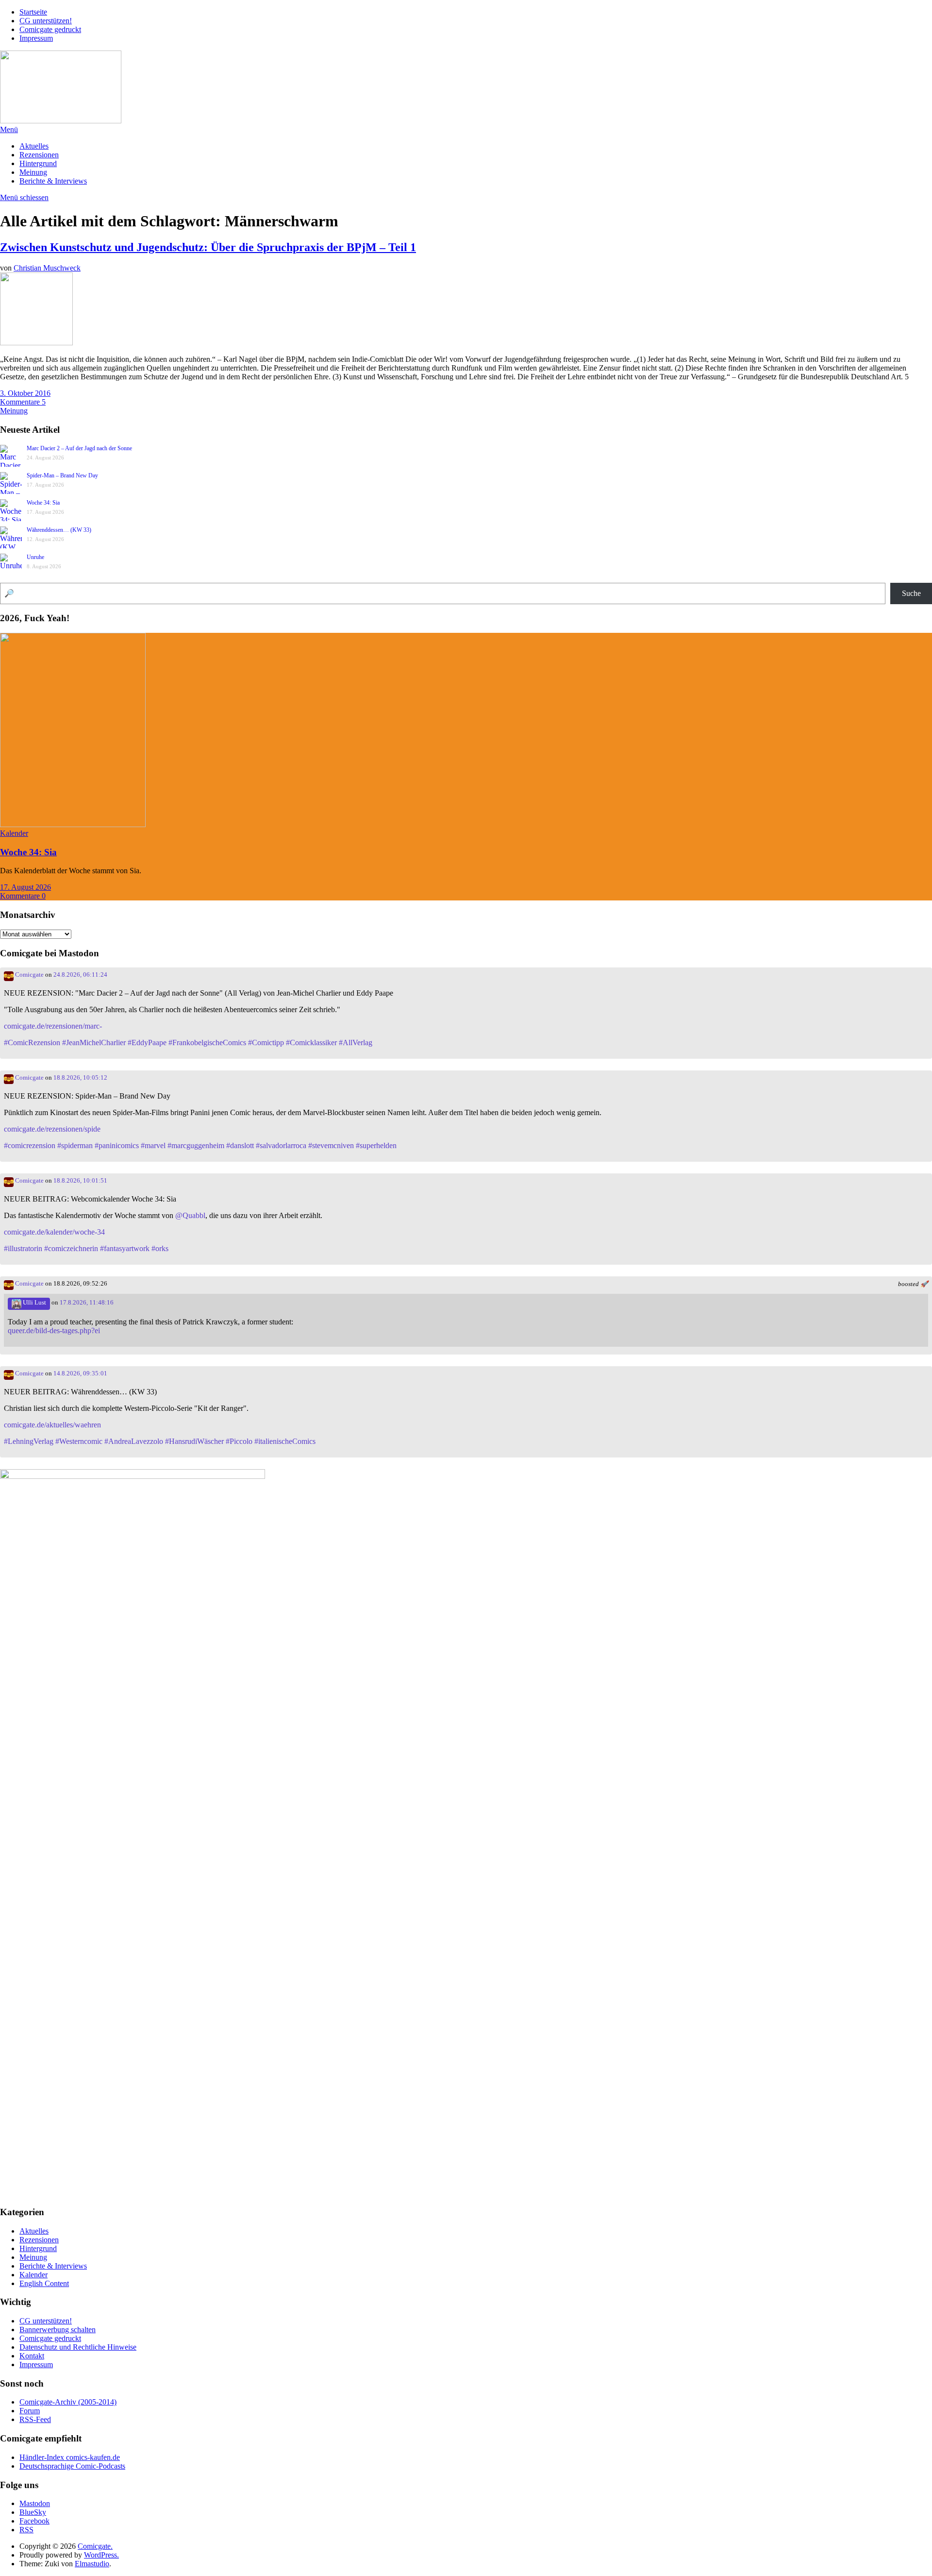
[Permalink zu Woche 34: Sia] (73, 824)
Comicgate (29, 975)
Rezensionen (39, 155)
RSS (26, 2530)
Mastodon (35, 2503)
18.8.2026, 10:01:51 (80, 1181)
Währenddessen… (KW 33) (59, 530)
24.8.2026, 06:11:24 (80, 975)
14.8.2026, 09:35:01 (80, 1373)
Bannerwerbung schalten (58, 2330)
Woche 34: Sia (43, 503)
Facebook (34, 2521)
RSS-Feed (35, 2419)
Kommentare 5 (23, 402)
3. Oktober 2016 (25, 393)
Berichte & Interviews (53, 181)
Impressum (36, 38)
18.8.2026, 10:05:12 (80, 1078)
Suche (911, 593)
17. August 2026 (25, 887)
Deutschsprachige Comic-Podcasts (72, 2466)
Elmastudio (92, 2564)
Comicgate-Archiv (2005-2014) (68, 2402)
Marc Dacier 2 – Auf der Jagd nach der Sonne (79, 448)
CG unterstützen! (46, 21)
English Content (44, 2283)
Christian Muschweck (47, 268)
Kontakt (32, 2356)
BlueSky (33, 2512)
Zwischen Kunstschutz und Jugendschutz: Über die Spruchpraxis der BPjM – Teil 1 (208, 247)
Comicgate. (95, 2546)
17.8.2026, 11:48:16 (87, 1303)
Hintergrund (38, 163)
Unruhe (35, 557)
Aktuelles (34, 146)
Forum (30, 2411)
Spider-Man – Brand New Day (62, 475)
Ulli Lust (34, 1303)
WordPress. (101, 2555)
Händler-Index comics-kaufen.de (70, 2457)
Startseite (33, 12)
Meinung (33, 172)
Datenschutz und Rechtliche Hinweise (78, 2347)
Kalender (14, 833)
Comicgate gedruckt (50, 29)
